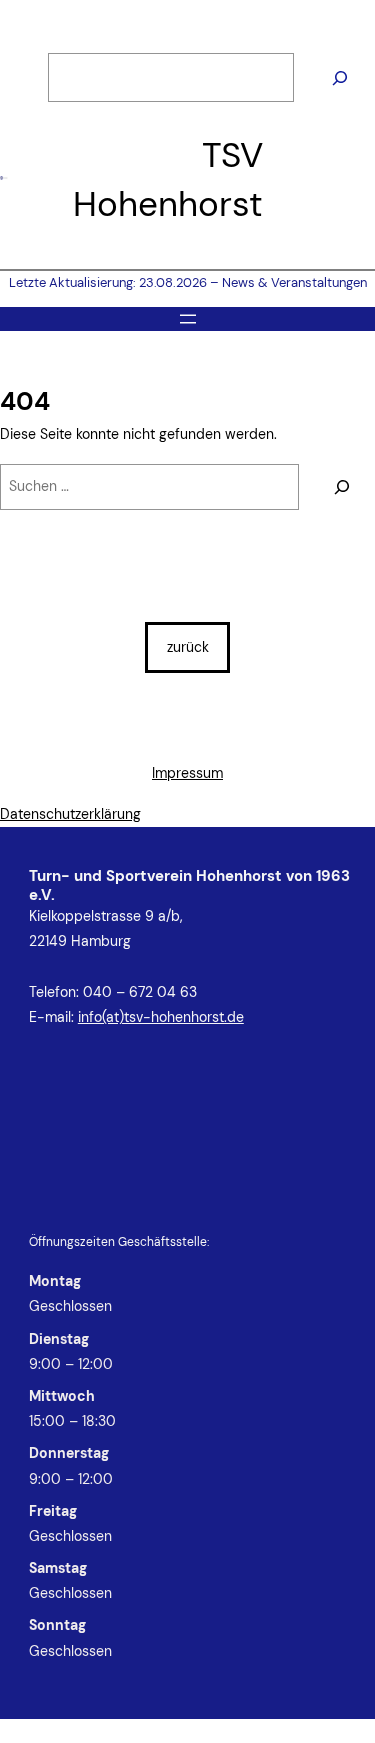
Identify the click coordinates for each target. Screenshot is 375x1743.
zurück (188, 647)
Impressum (187, 773)
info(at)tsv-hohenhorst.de (161, 1017)
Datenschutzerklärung (70, 814)
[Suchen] (339, 78)
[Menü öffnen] (188, 319)
